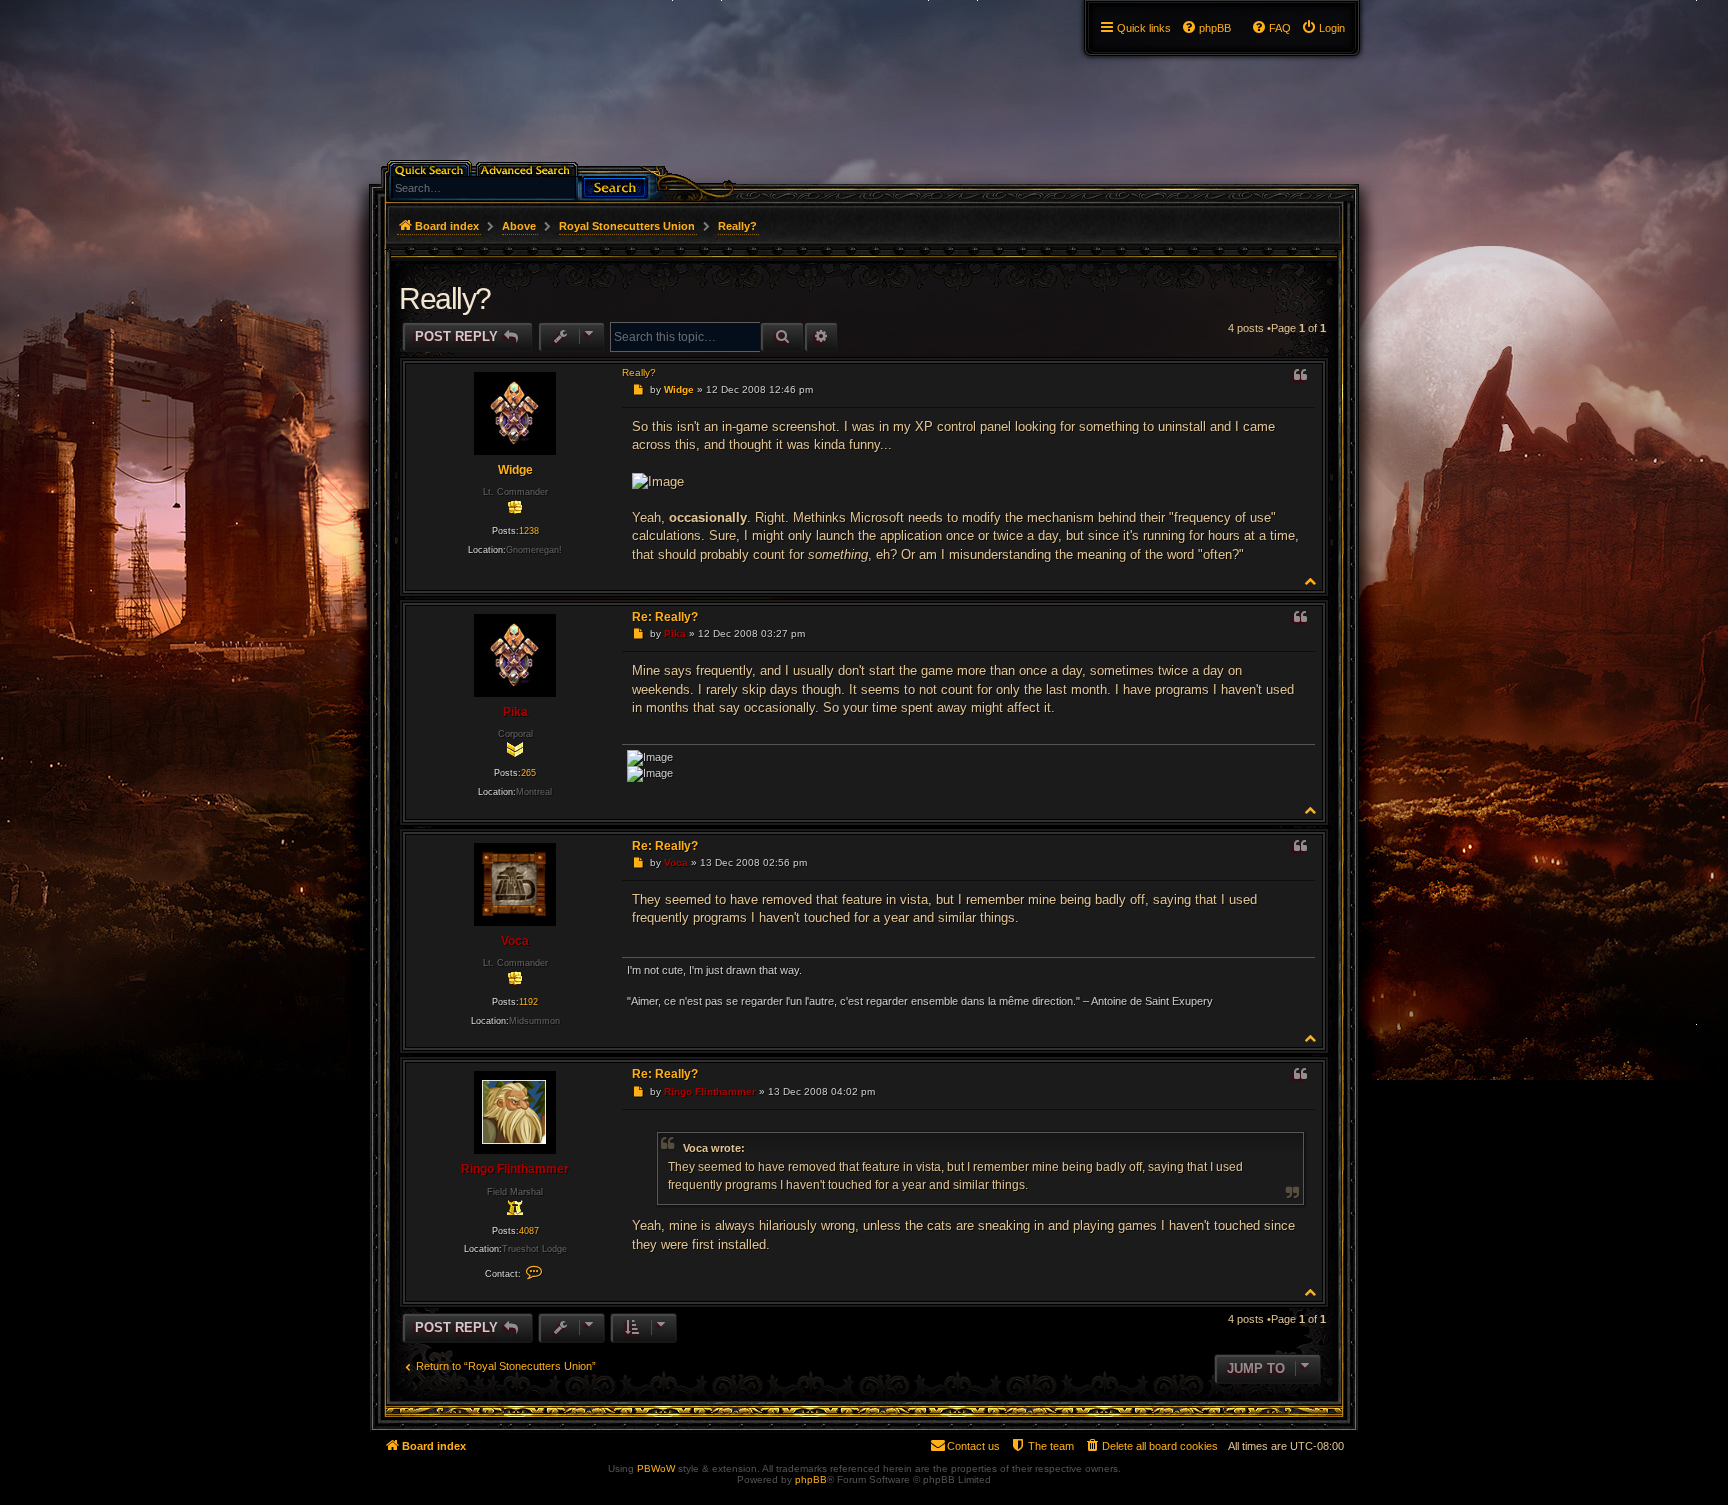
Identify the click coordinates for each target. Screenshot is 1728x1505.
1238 (529, 531)
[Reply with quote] (1300, 376)
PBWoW (656, 1468)
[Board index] (380, 5)
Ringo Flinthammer (515, 1169)
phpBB (811, 1479)
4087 (529, 1231)
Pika (515, 712)
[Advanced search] (528, 168)
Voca (515, 941)
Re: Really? (665, 617)
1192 (528, 1002)
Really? (737, 226)
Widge (515, 470)
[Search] (615, 185)
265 (528, 773)
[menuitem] (1323, 28)
